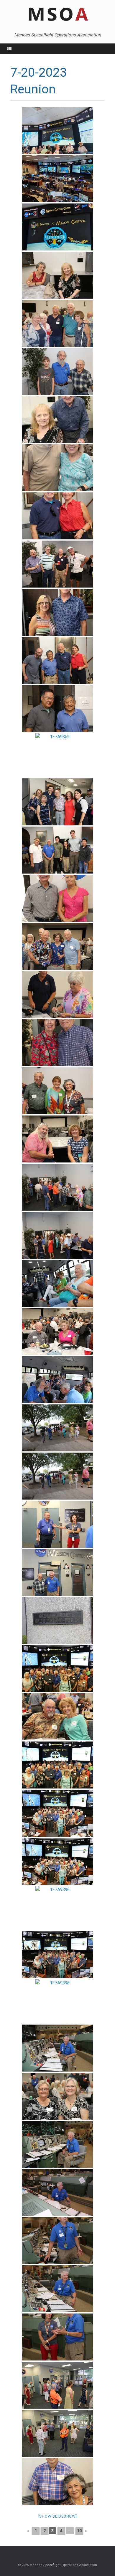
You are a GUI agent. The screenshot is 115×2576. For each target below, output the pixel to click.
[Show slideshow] (58, 2516)
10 (79, 2531)
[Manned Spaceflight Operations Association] (57, 15)
